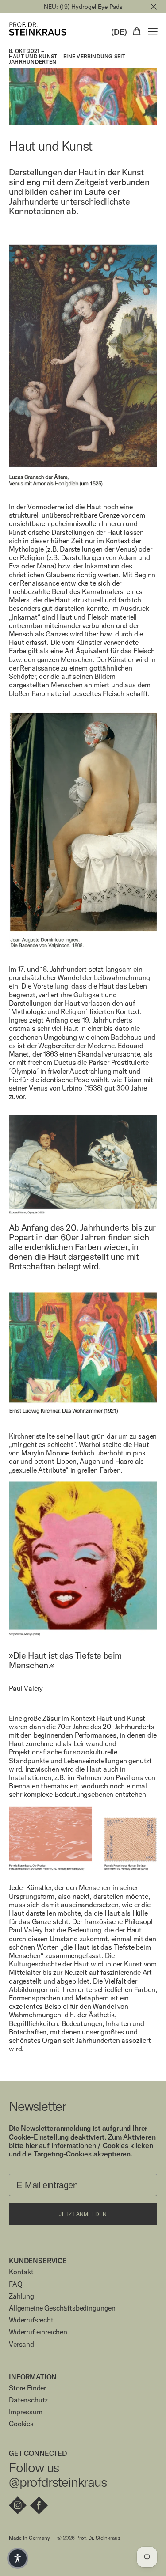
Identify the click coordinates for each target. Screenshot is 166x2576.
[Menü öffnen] (153, 31)
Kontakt (21, 2272)
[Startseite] (38, 29)
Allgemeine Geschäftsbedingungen (62, 2308)
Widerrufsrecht (31, 2320)
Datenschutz (28, 2400)
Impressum (26, 2412)
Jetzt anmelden (83, 2214)
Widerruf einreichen (38, 2332)
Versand (21, 2344)
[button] (18, 2558)
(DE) (119, 32)
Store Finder (27, 2388)
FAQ (16, 2284)
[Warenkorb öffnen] (137, 31)
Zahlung (21, 2296)
